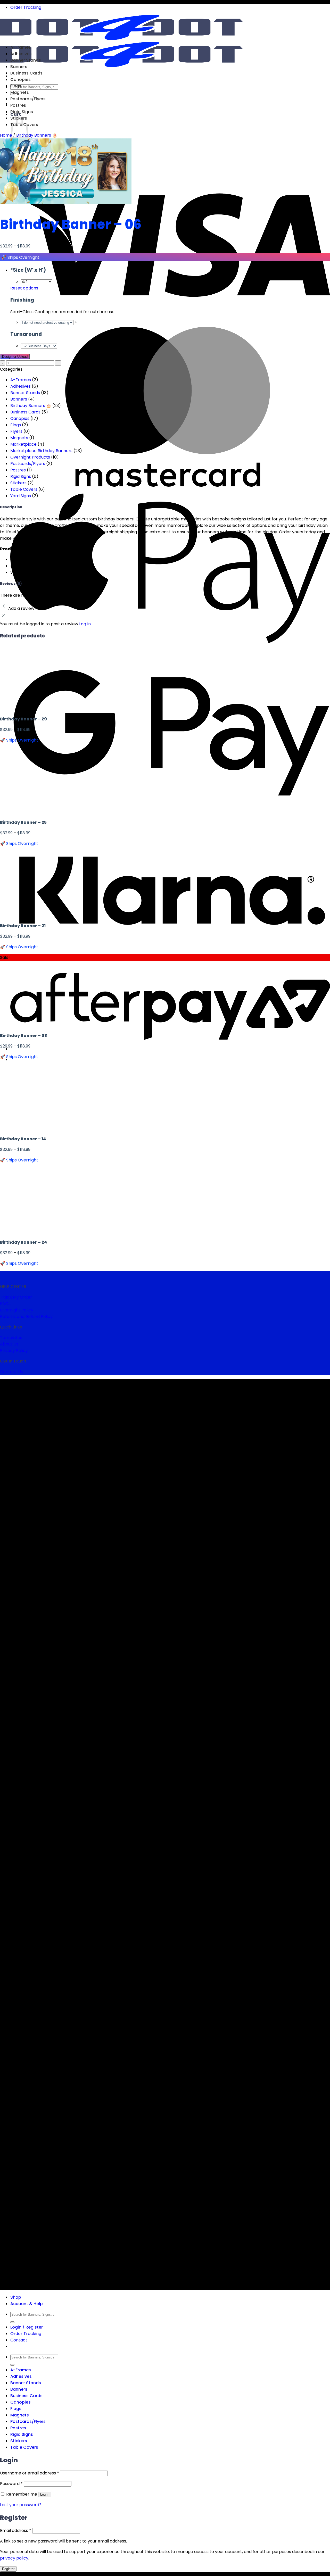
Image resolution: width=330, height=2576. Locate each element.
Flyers (16, 431)
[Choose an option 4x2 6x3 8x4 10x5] (36, 282)
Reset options (24, 288)
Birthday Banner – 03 (23, 1036)
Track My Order (16, 1297)
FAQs (5, 1304)
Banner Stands (26, 60)
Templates (11, 1338)
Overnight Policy (17, 1310)
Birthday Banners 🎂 (37, 135)
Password (11, 2484)
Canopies (20, 80)
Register (8, 2569)
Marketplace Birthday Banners (41, 451)
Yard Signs (21, 496)
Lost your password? (21, 2505)
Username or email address (30, 2473)
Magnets (20, 92)
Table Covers (24, 489)
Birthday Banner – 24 (24, 1242)
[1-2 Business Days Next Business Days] (39, 346)
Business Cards (26, 73)
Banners (19, 67)
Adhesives (21, 54)
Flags (16, 86)
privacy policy (14, 2558)
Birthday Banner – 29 (23, 719)
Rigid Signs (22, 112)
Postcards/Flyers (28, 99)
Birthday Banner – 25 (23, 822)
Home (6, 135)
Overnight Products (30, 457)
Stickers (18, 483)
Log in (45, 2494)
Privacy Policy (14, 1351)
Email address (16, 2531)
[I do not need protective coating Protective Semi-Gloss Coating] (48, 322)
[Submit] (12, 2322)
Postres (18, 105)
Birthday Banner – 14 (23, 1139)
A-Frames (21, 47)
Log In (85, 624)
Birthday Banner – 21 (23, 926)
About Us (9, 1344)
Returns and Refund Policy (26, 1316)
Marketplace (23, 444)
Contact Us (11, 1372)
